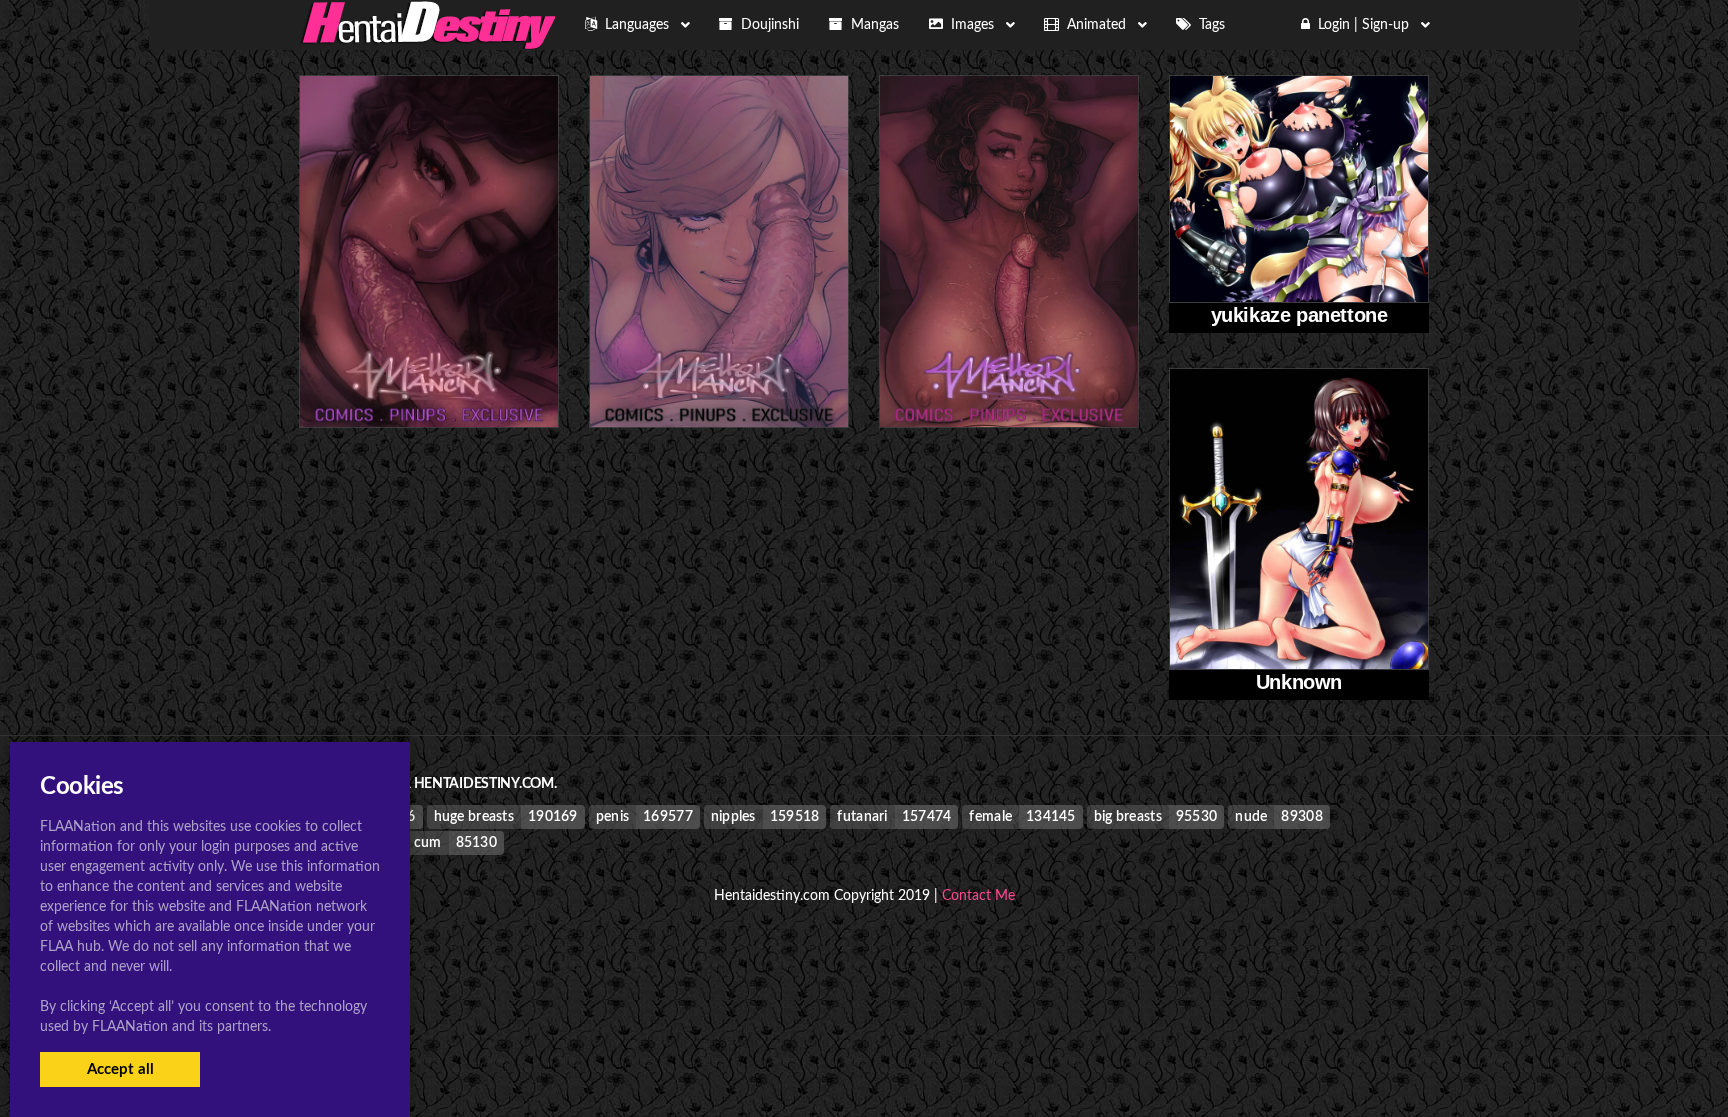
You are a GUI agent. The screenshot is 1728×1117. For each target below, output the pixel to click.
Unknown (1299, 682)
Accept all (120, 1069)
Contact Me (978, 896)
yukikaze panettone (1299, 315)
